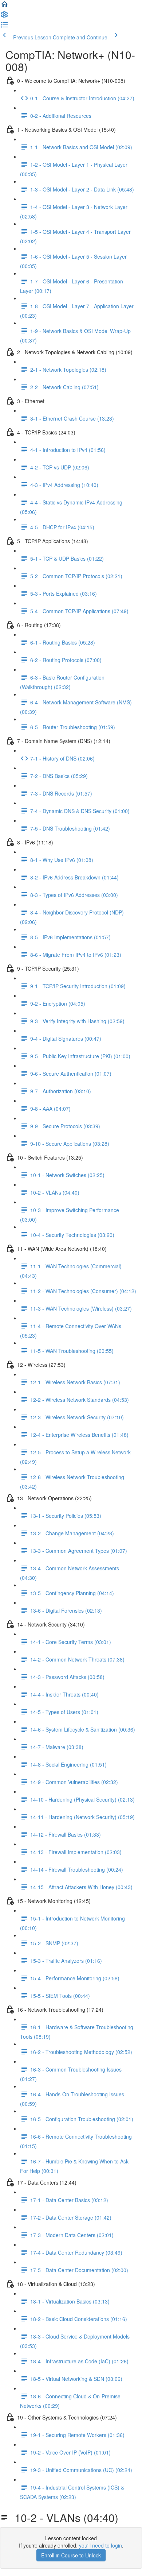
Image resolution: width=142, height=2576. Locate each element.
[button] (4, 7)
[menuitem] (4, 17)
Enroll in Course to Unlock (71, 2555)
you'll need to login (100, 2545)
